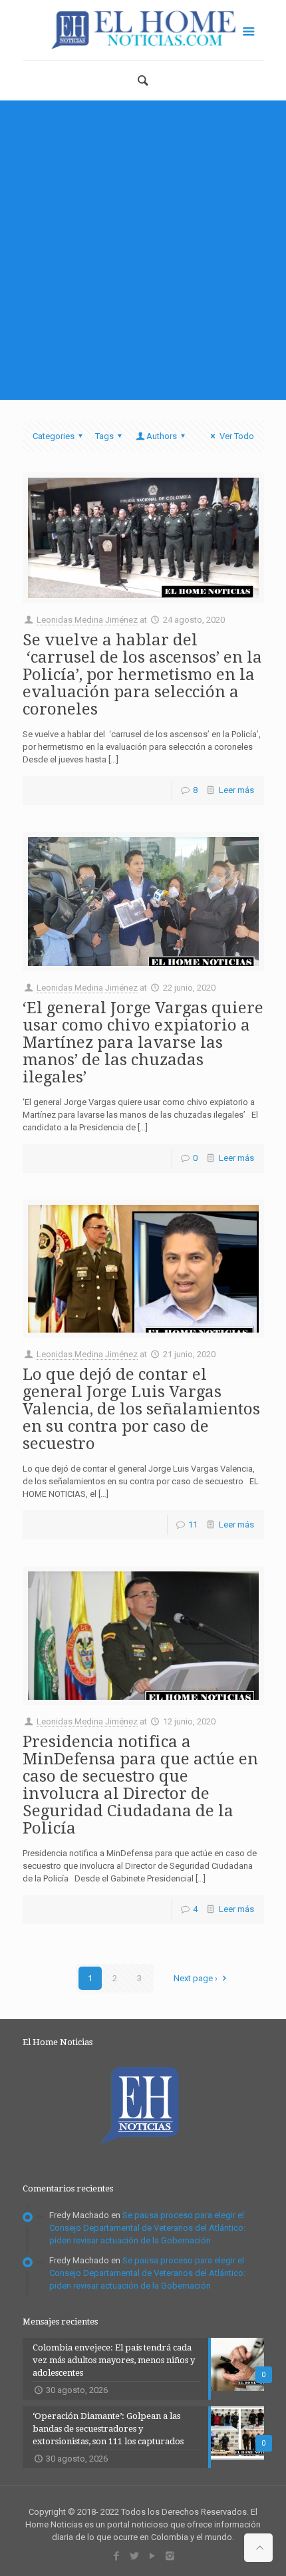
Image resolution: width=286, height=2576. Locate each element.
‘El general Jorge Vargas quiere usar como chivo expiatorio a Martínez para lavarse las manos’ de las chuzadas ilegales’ (143, 1043)
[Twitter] (134, 2556)
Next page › (196, 1978)
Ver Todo (236, 436)
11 (193, 1525)
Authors (162, 436)
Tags (104, 436)
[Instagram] (170, 2556)
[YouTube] (152, 2556)
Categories (54, 436)
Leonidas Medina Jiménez (87, 620)
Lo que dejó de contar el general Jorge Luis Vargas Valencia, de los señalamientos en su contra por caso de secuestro (141, 1409)
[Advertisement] (143, 250)
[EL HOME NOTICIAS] (143, 30)
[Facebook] (116, 2556)
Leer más (236, 790)
